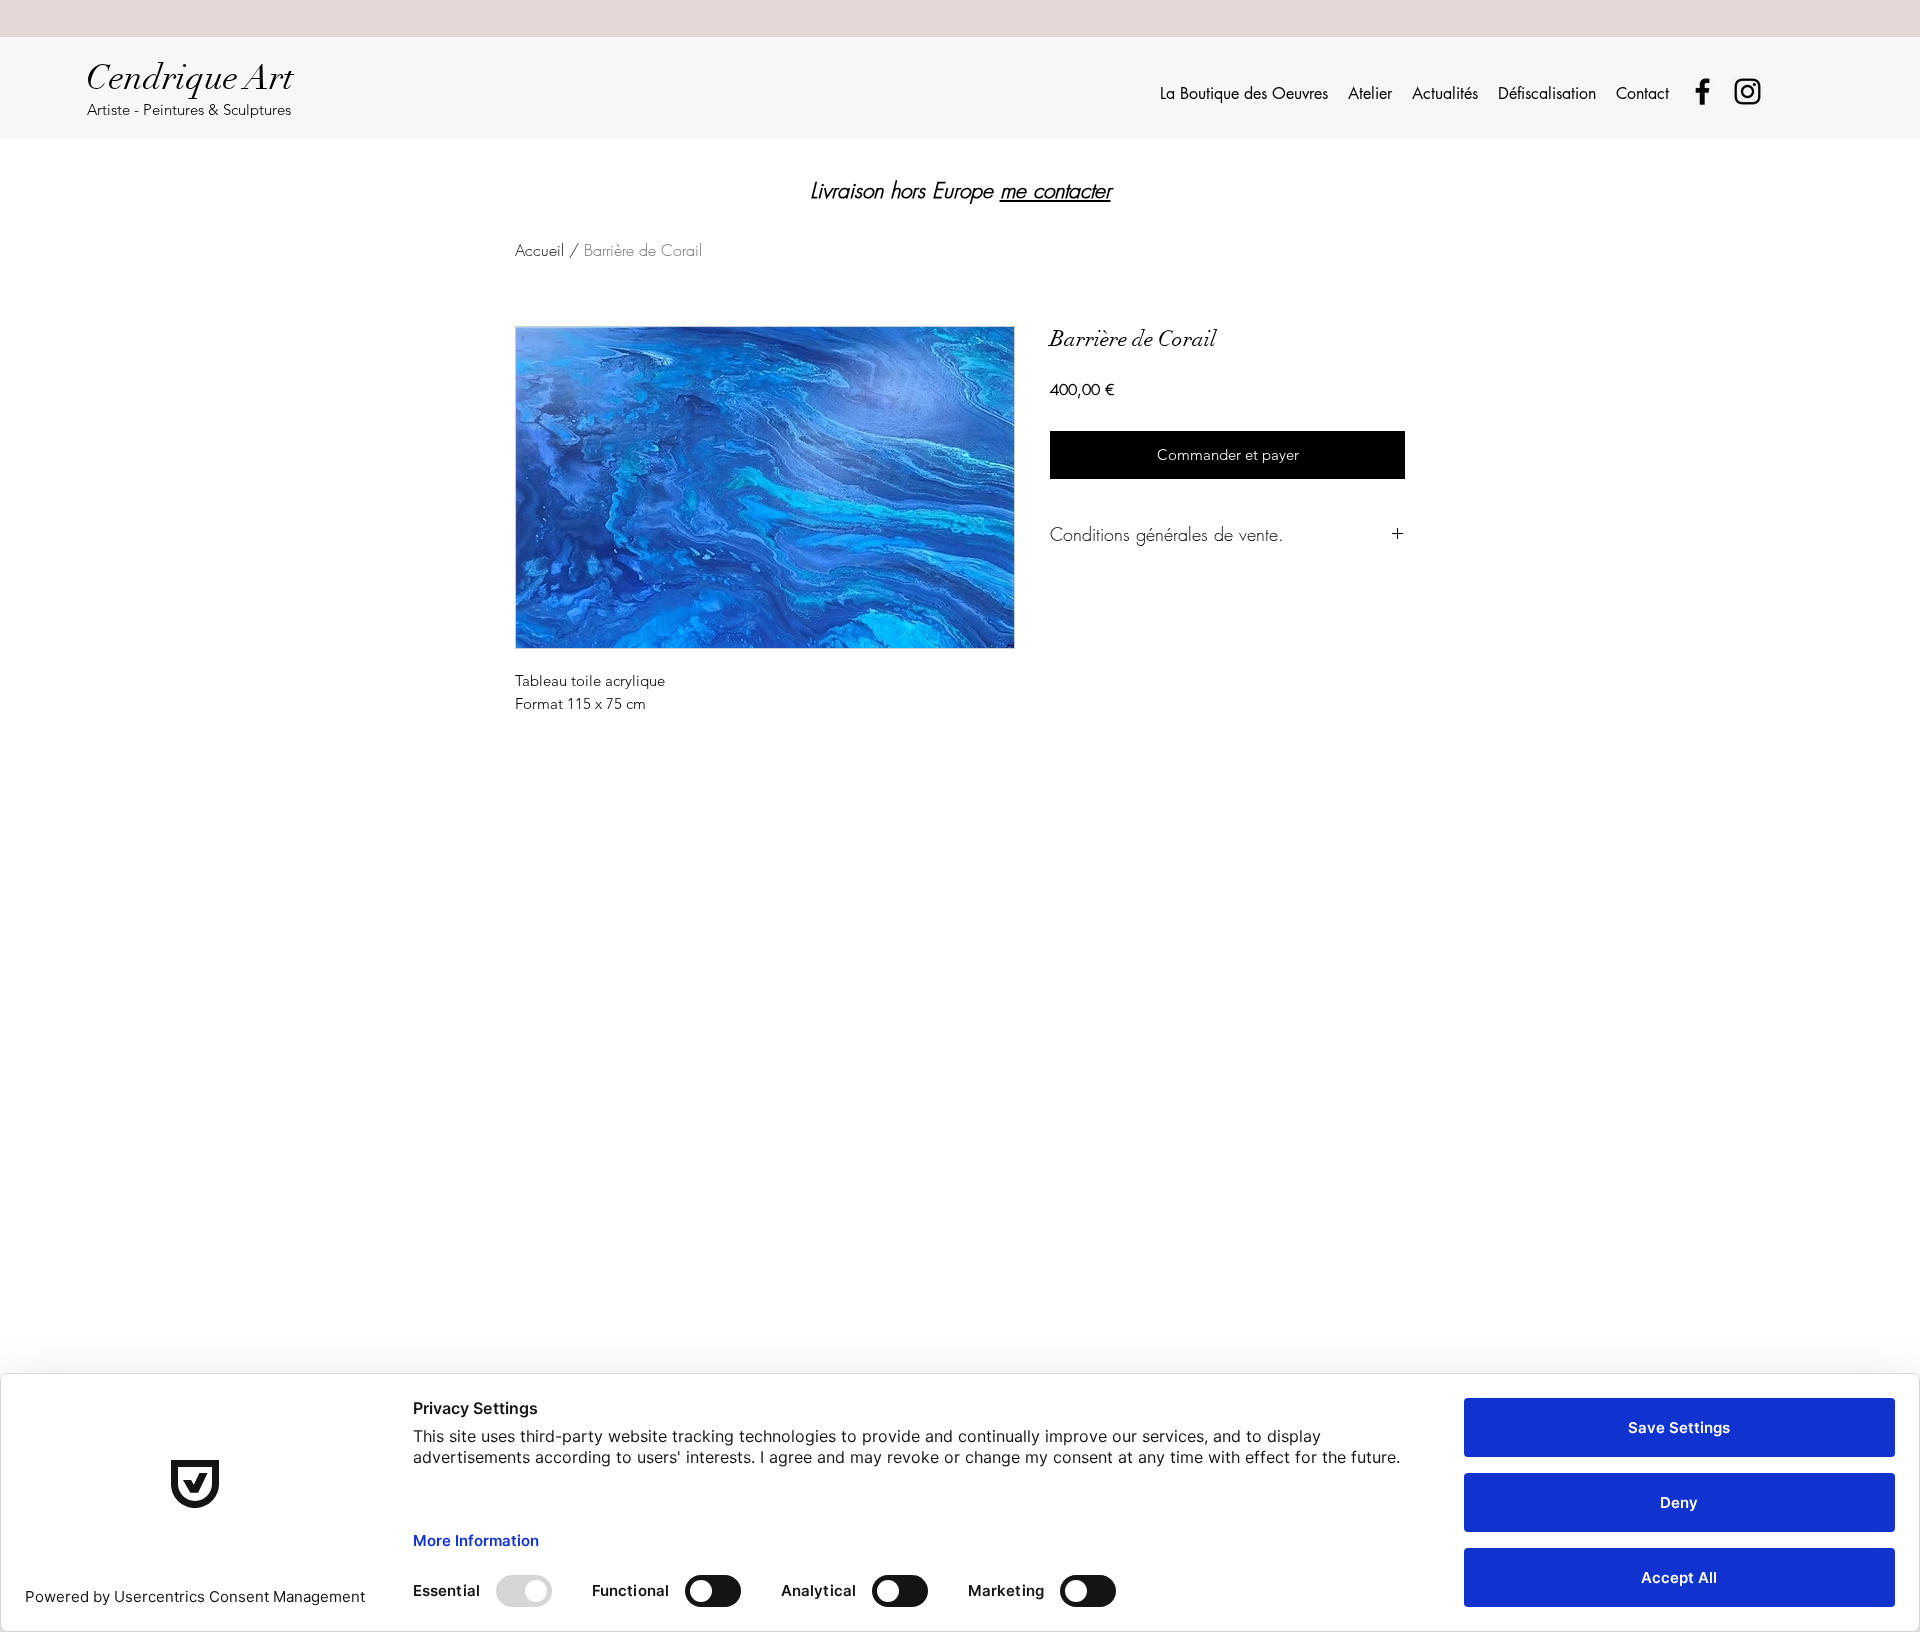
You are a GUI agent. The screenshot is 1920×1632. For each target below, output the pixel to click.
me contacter (1055, 190)
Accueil (539, 250)
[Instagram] (1747, 91)
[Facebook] (1702, 91)
